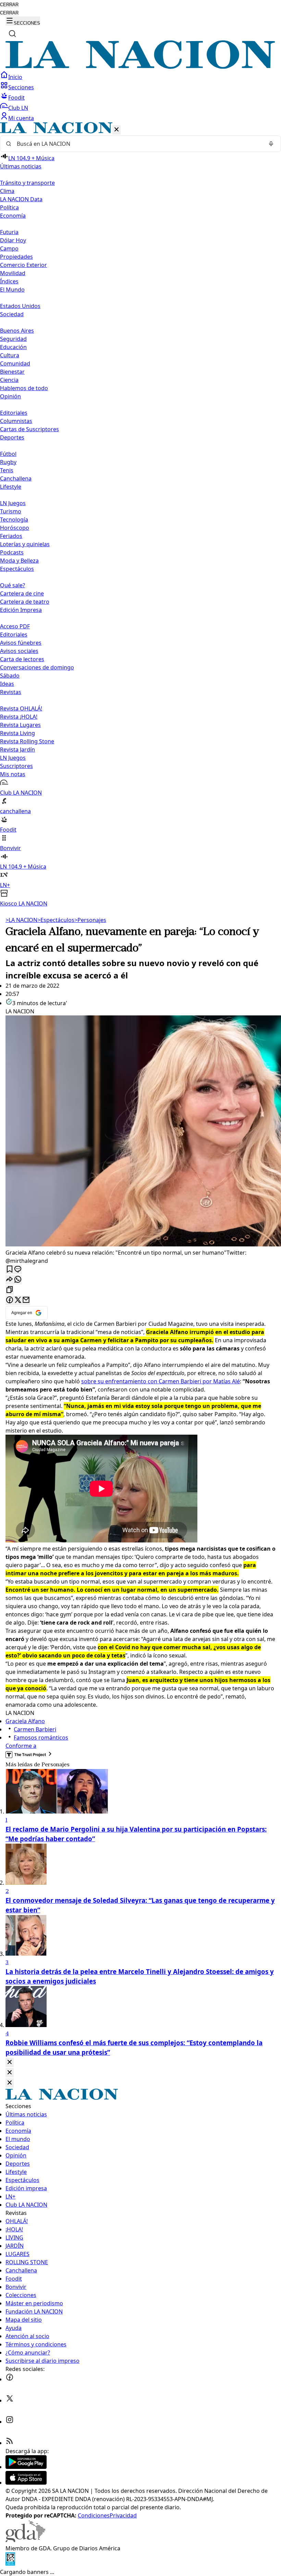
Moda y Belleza (19, 561)
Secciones (21, 87)
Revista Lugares (20, 725)
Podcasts (12, 552)
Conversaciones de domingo (37, 667)
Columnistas (16, 421)
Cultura (10, 355)
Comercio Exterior (23, 265)
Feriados (11, 536)
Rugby (8, 462)
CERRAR (9, 5)
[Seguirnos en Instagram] (10, 2422)
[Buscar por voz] (271, 144)
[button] (140, 515)
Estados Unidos (20, 306)
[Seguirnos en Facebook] (10, 2379)
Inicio (15, 77)
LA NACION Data (21, 199)
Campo (9, 248)
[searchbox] (138, 144)
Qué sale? (13, 585)
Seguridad (13, 339)
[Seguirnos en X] (10, 2400)
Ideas (7, 684)
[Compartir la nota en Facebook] (10, 1300)
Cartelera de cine (22, 593)
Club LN (18, 108)
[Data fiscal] (10, 2564)
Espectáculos (56, 920)
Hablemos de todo (24, 388)
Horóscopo (15, 528)
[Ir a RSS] (10, 2443)
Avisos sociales (19, 651)
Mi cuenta (21, 118)
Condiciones (94, 2515)
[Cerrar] (117, 130)
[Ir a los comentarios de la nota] (18, 1270)
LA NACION (21, 920)
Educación (13, 347)
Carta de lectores (22, 659)
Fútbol (8, 454)
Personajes (90, 920)
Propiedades (16, 257)
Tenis (7, 470)
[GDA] (25, 2540)
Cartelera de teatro (25, 602)
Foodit (16, 98)
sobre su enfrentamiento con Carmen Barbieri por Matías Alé (161, 1381)
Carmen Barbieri (35, 1729)
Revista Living (17, 733)
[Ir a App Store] (26, 2483)
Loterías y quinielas (25, 544)
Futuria (9, 232)
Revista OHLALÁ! (21, 708)
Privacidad (123, 2515)
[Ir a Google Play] (26, 2467)
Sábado (10, 676)
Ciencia (9, 380)
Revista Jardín (17, 749)
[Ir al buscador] (12, 34)
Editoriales (14, 413)
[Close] (10, 2062)
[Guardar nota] (10, 1270)
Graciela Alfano (25, 1721)
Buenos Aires (17, 331)
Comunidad (15, 363)
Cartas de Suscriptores (29, 429)
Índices (9, 281)
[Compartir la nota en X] (18, 1300)
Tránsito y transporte (27, 183)
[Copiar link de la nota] (10, 1290)
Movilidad (13, 273)
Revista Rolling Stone (27, 741)
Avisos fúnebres (21, 643)
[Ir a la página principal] (140, 67)
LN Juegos (13, 503)
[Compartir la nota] (10, 1280)
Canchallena (16, 478)
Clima (7, 191)
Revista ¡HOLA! (19, 717)
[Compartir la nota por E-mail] (26, 1300)
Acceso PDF (15, 626)
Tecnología (14, 520)
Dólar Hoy (13, 240)
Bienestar (12, 372)
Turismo (11, 511)
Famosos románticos (41, 1738)
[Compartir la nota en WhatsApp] (18, 1280)
